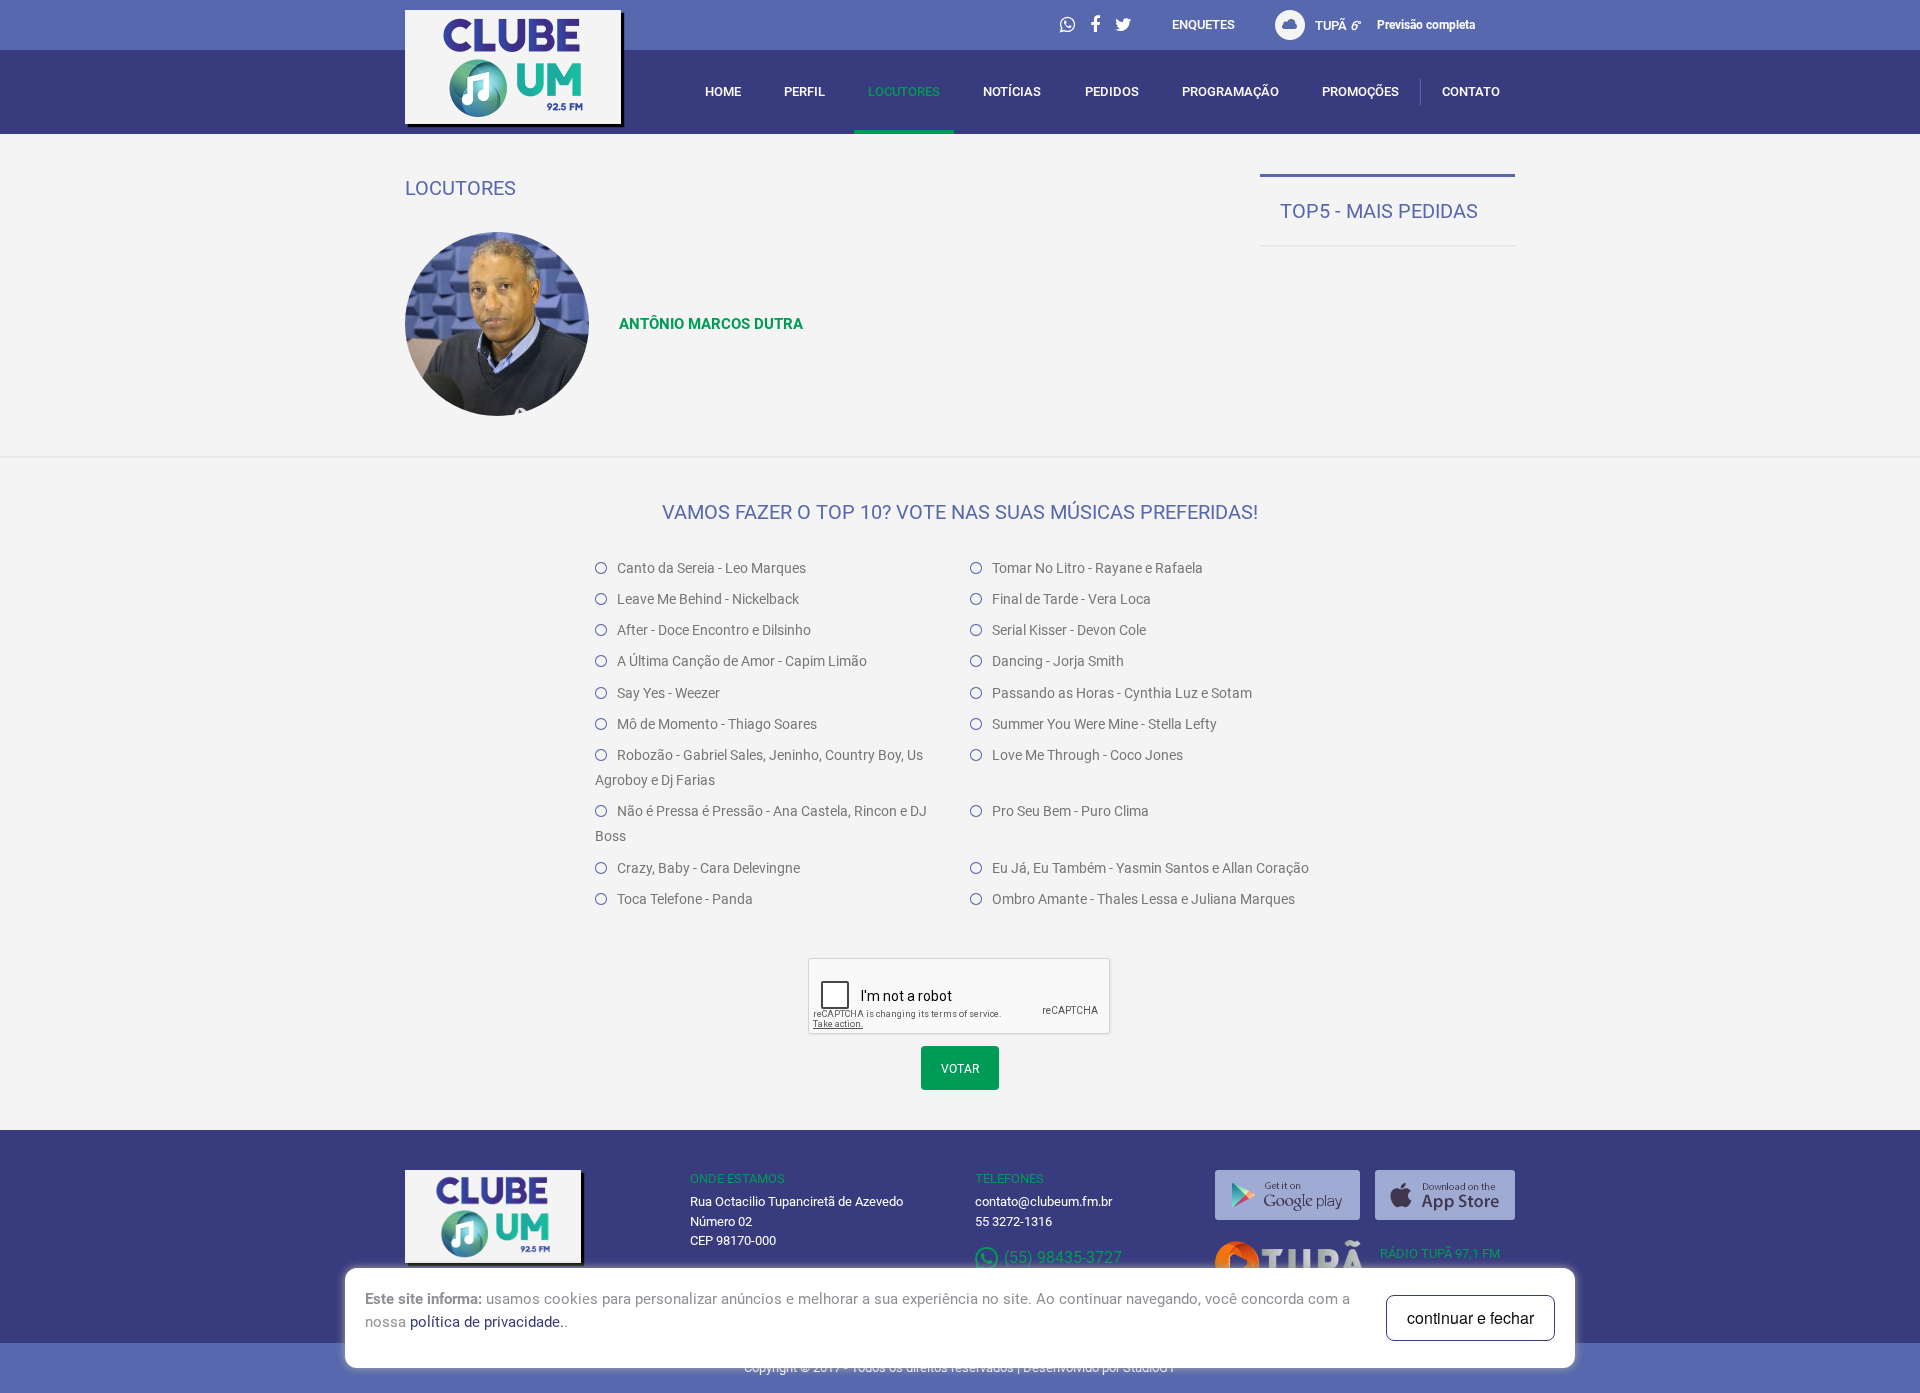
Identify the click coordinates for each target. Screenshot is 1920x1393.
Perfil (804, 91)
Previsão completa (1426, 25)
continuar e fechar (1470, 1317)
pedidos (1112, 91)
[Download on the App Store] (1445, 1195)
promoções (1360, 91)
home (723, 91)
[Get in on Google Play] (1287, 1195)
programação (1230, 91)
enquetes (1203, 24)
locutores (904, 91)
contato (1471, 91)
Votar (960, 1069)
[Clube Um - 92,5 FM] (532, 72)
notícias (1012, 91)
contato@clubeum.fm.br (1043, 1201)
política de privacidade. (487, 1322)
